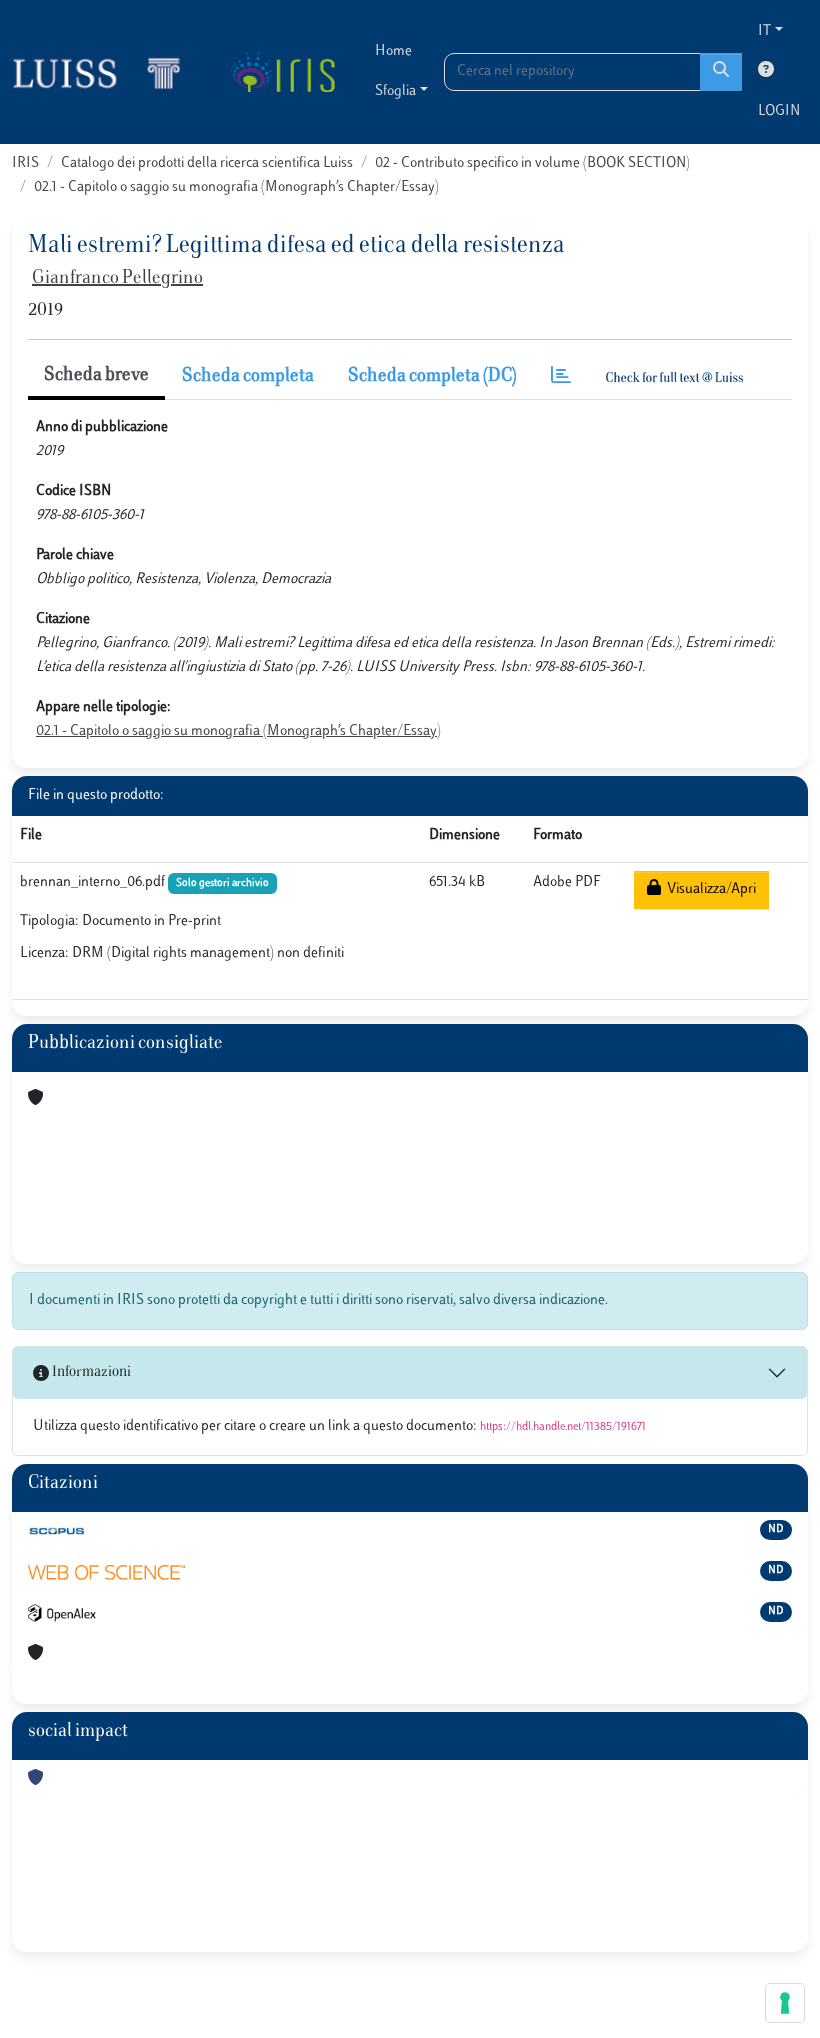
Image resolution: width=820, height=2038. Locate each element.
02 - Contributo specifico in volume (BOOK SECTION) (532, 163)
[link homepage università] (282, 72)
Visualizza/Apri (708, 889)
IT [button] (764, 31)
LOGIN (779, 111)
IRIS (25, 163)
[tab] (561, 377)
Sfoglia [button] (395, 91)
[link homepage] (105, 72)
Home (393, 51)
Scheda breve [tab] (96, 376)
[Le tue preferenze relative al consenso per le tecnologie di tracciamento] (785, 2003)
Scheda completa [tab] (248, 377)
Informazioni (90, 1372)
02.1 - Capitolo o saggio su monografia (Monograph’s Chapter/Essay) (236, 187)
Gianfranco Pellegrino (117, 279)
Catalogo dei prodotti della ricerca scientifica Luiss (207, 163)
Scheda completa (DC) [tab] (432, 377)
